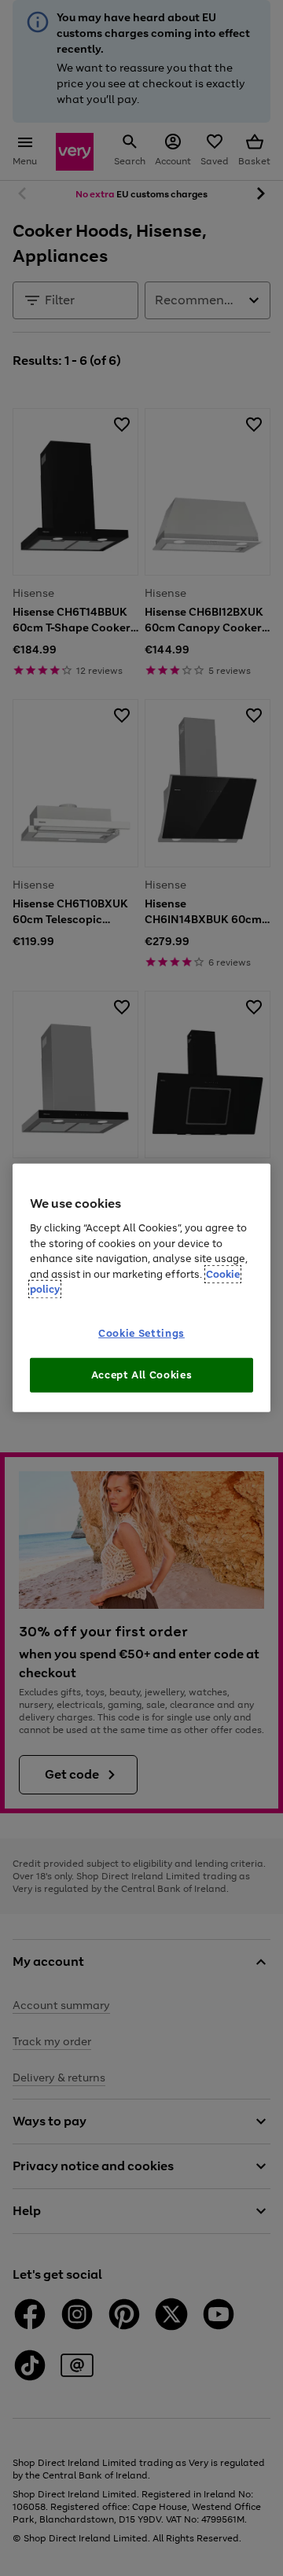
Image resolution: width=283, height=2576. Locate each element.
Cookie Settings (141, 1333)
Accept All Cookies (142, 1375)
